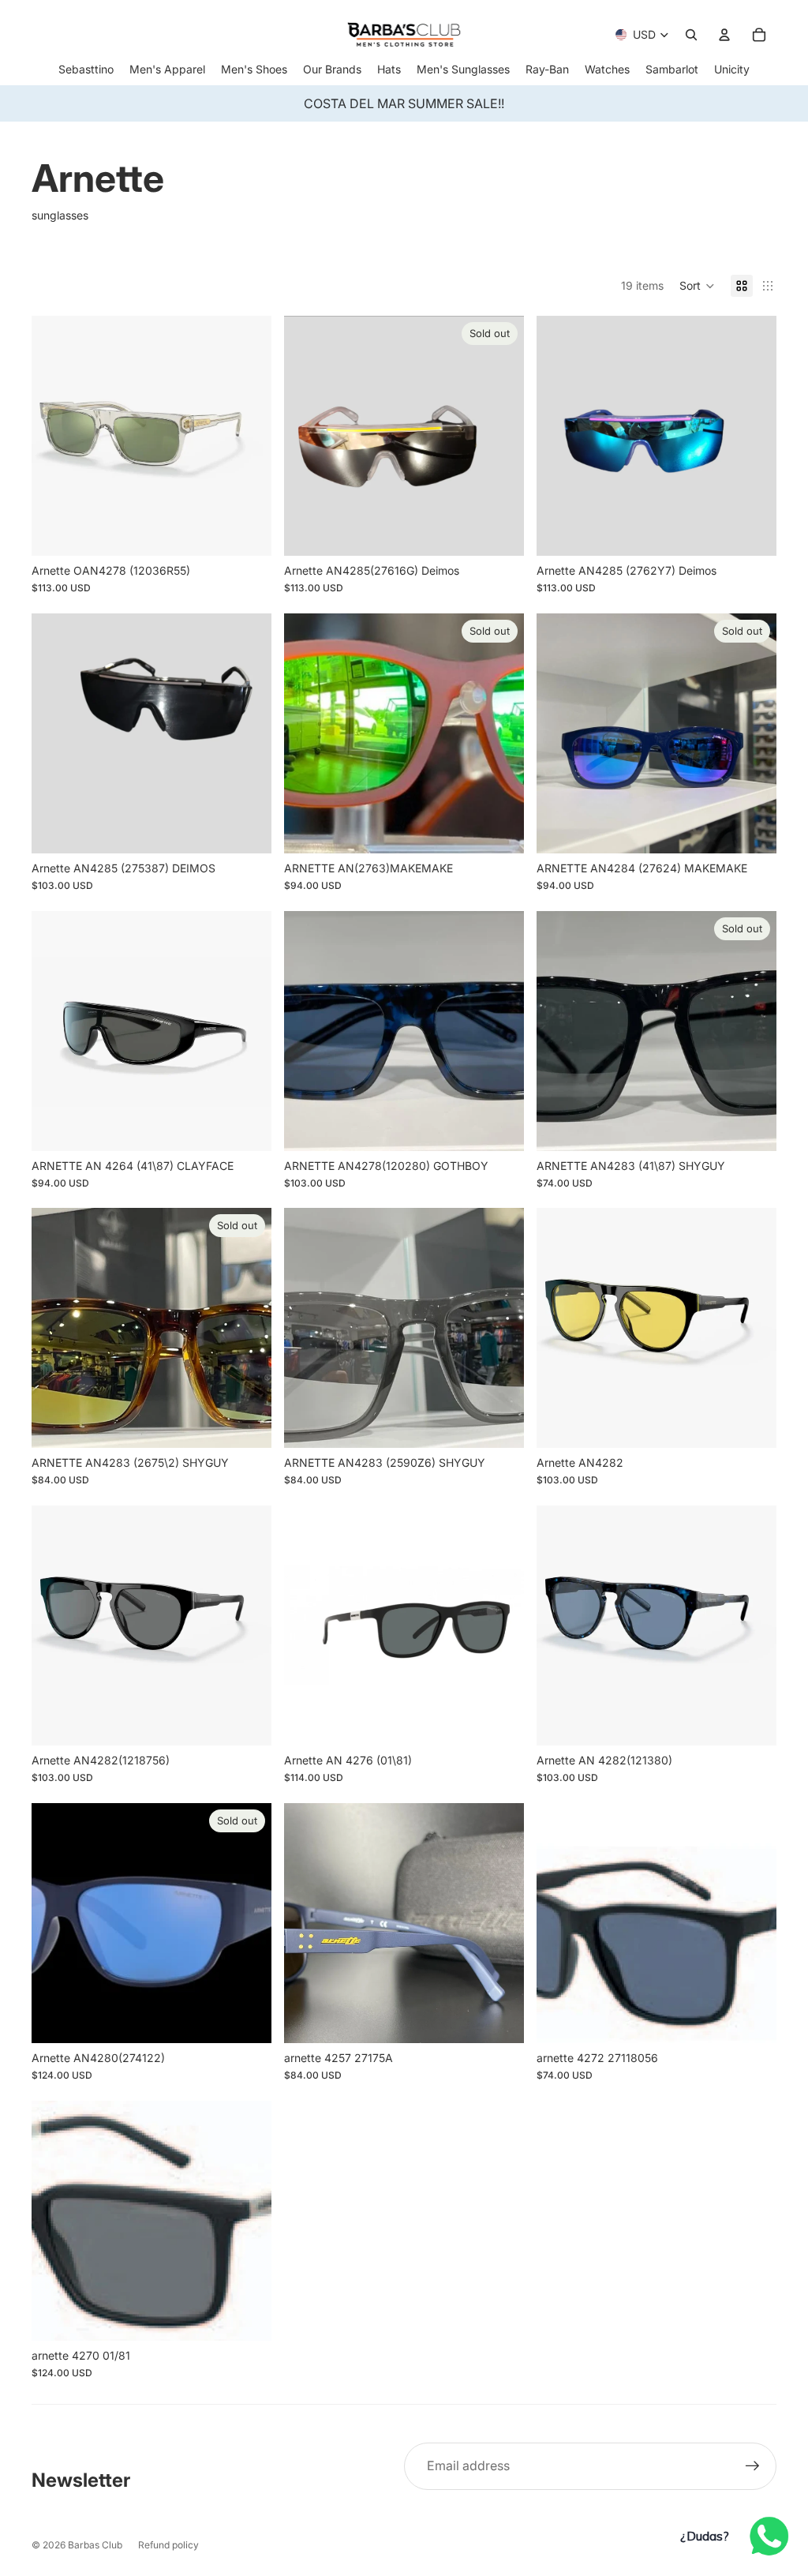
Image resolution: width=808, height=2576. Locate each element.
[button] (697, 286)
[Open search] (691, 35)
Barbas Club (95, 2545)
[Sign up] (753, 2466)
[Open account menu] (724, 35)
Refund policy (168, 2545)
